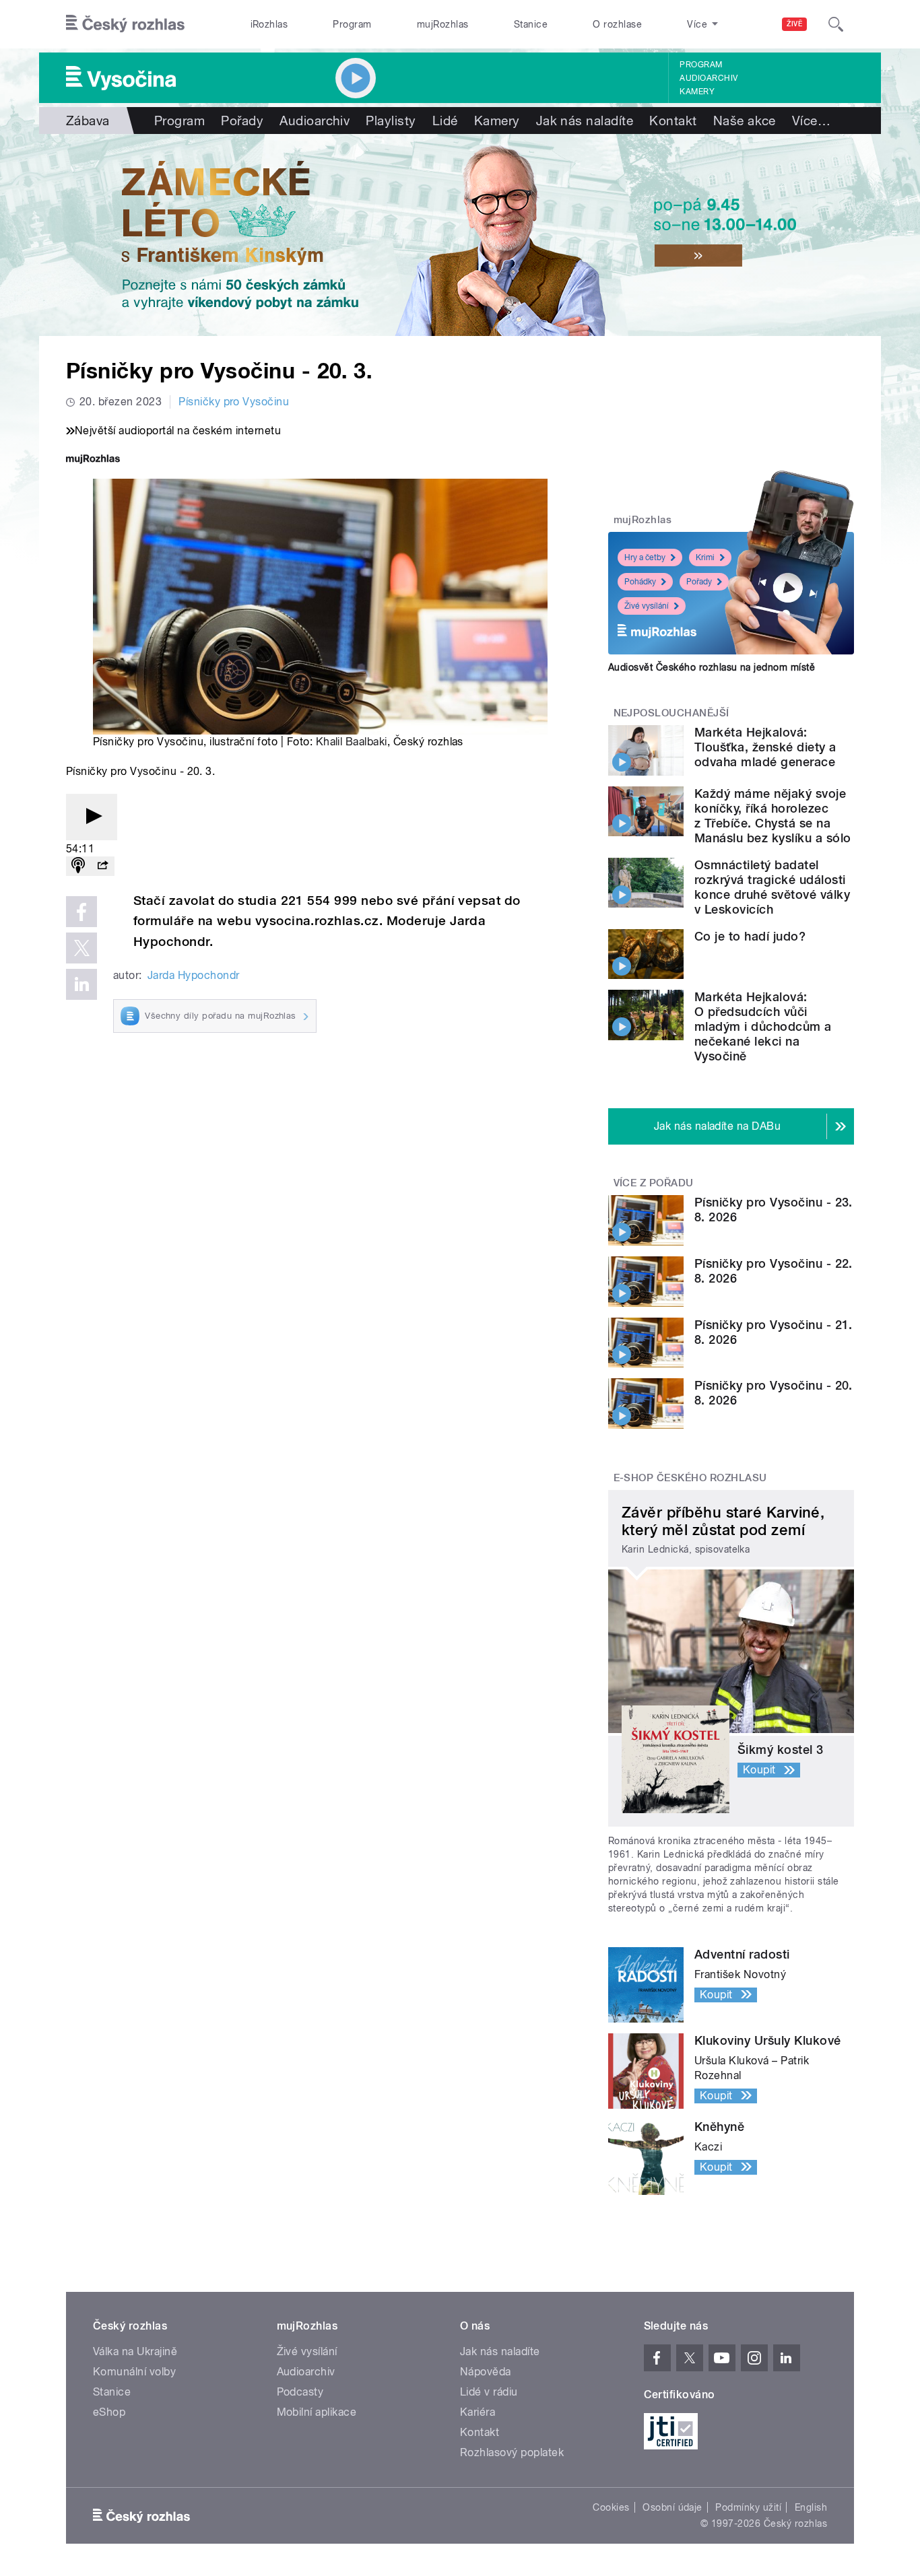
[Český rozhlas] (125, 24)
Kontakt (673, 121)
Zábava (88, 121)
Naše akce (745, 121)
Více (811, 121)
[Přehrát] (92, 817)
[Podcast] (78, 866)
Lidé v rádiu (489, 2392)
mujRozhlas (443, 24)
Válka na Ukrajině (135, 2351)
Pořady (242, 121)
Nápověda (486, 2372)
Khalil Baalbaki (352, 742)
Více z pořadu (654, 1183)
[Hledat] (836, 24)
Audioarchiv (709, 78)
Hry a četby (645, 557)
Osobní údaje (672, 2507)
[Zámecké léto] (460, 235)
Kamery (697, 92)
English (811, 2507)
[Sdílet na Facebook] (81, 912)
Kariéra (478, 2412)
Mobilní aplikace (317, 2412)
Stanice (531, 24)
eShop (109, 2412)
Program (352, 24)
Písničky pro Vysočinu (234, 402)
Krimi (705, 557)
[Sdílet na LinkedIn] (81, 984)
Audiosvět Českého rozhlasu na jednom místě (712, 667)
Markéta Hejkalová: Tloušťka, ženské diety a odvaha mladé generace (765, 747)
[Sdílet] (102, 866)
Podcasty (300, 2392)
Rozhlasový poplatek (512, 2452)
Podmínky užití (748, 2507)
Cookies (611, 2507)
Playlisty (391, 121)
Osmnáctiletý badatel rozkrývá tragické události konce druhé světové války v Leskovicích (772, 887)
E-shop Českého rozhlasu (690, 1478)
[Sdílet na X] (81, 948)
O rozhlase (617, 24)
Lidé (445, 121)
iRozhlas (269, 24)
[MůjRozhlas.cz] (93, 460)
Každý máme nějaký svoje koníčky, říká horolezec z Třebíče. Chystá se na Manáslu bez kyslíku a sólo (773, 816)
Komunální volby (134, 2372)
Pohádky (640, 582)
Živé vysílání (647, 606)
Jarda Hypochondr (194, 975)
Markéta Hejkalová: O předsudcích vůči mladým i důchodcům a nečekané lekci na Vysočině (763, 1026)
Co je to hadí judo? (750, 936)
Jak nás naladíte (585, 121)
